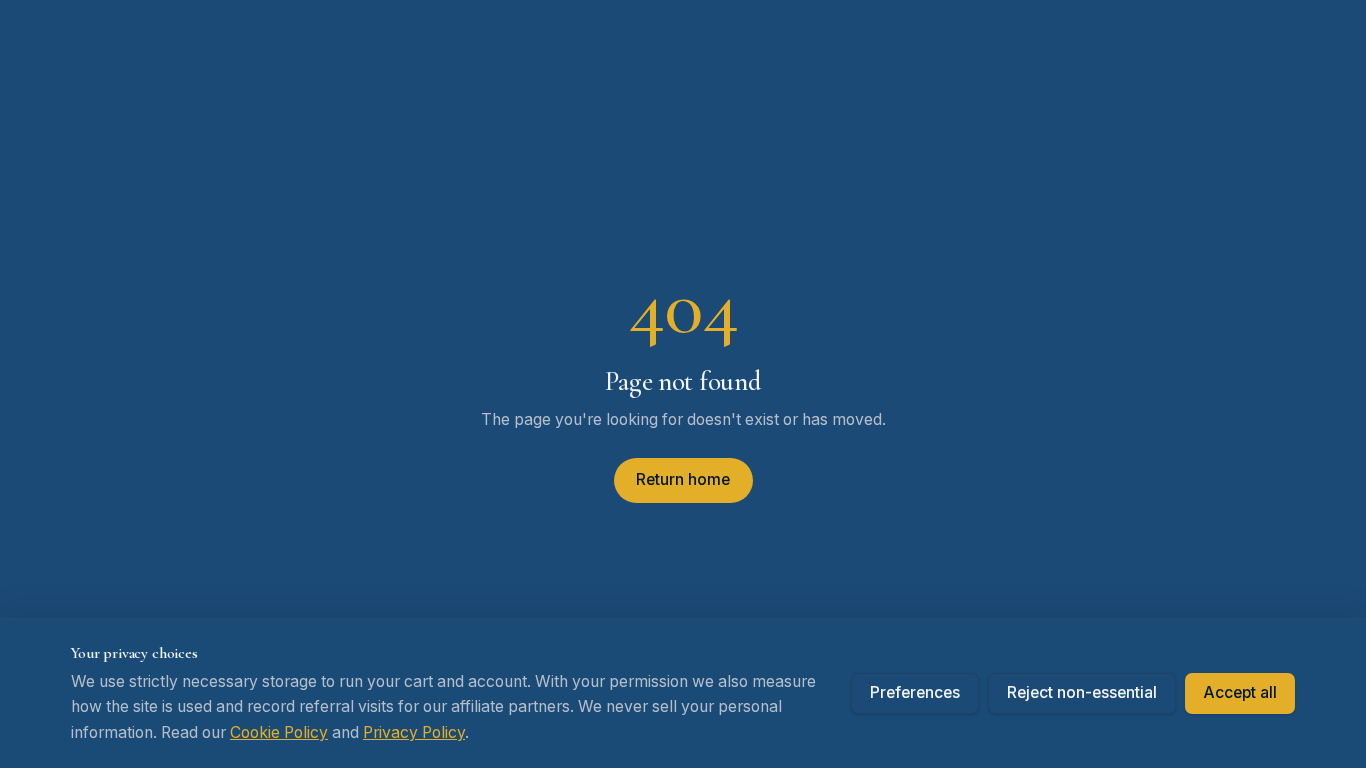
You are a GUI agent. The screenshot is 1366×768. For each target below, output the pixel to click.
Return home (683, 479)
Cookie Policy (279, 732)
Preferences (915, 692)
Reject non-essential (1082, 692)
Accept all (1240, 692)
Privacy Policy (414, 732)
